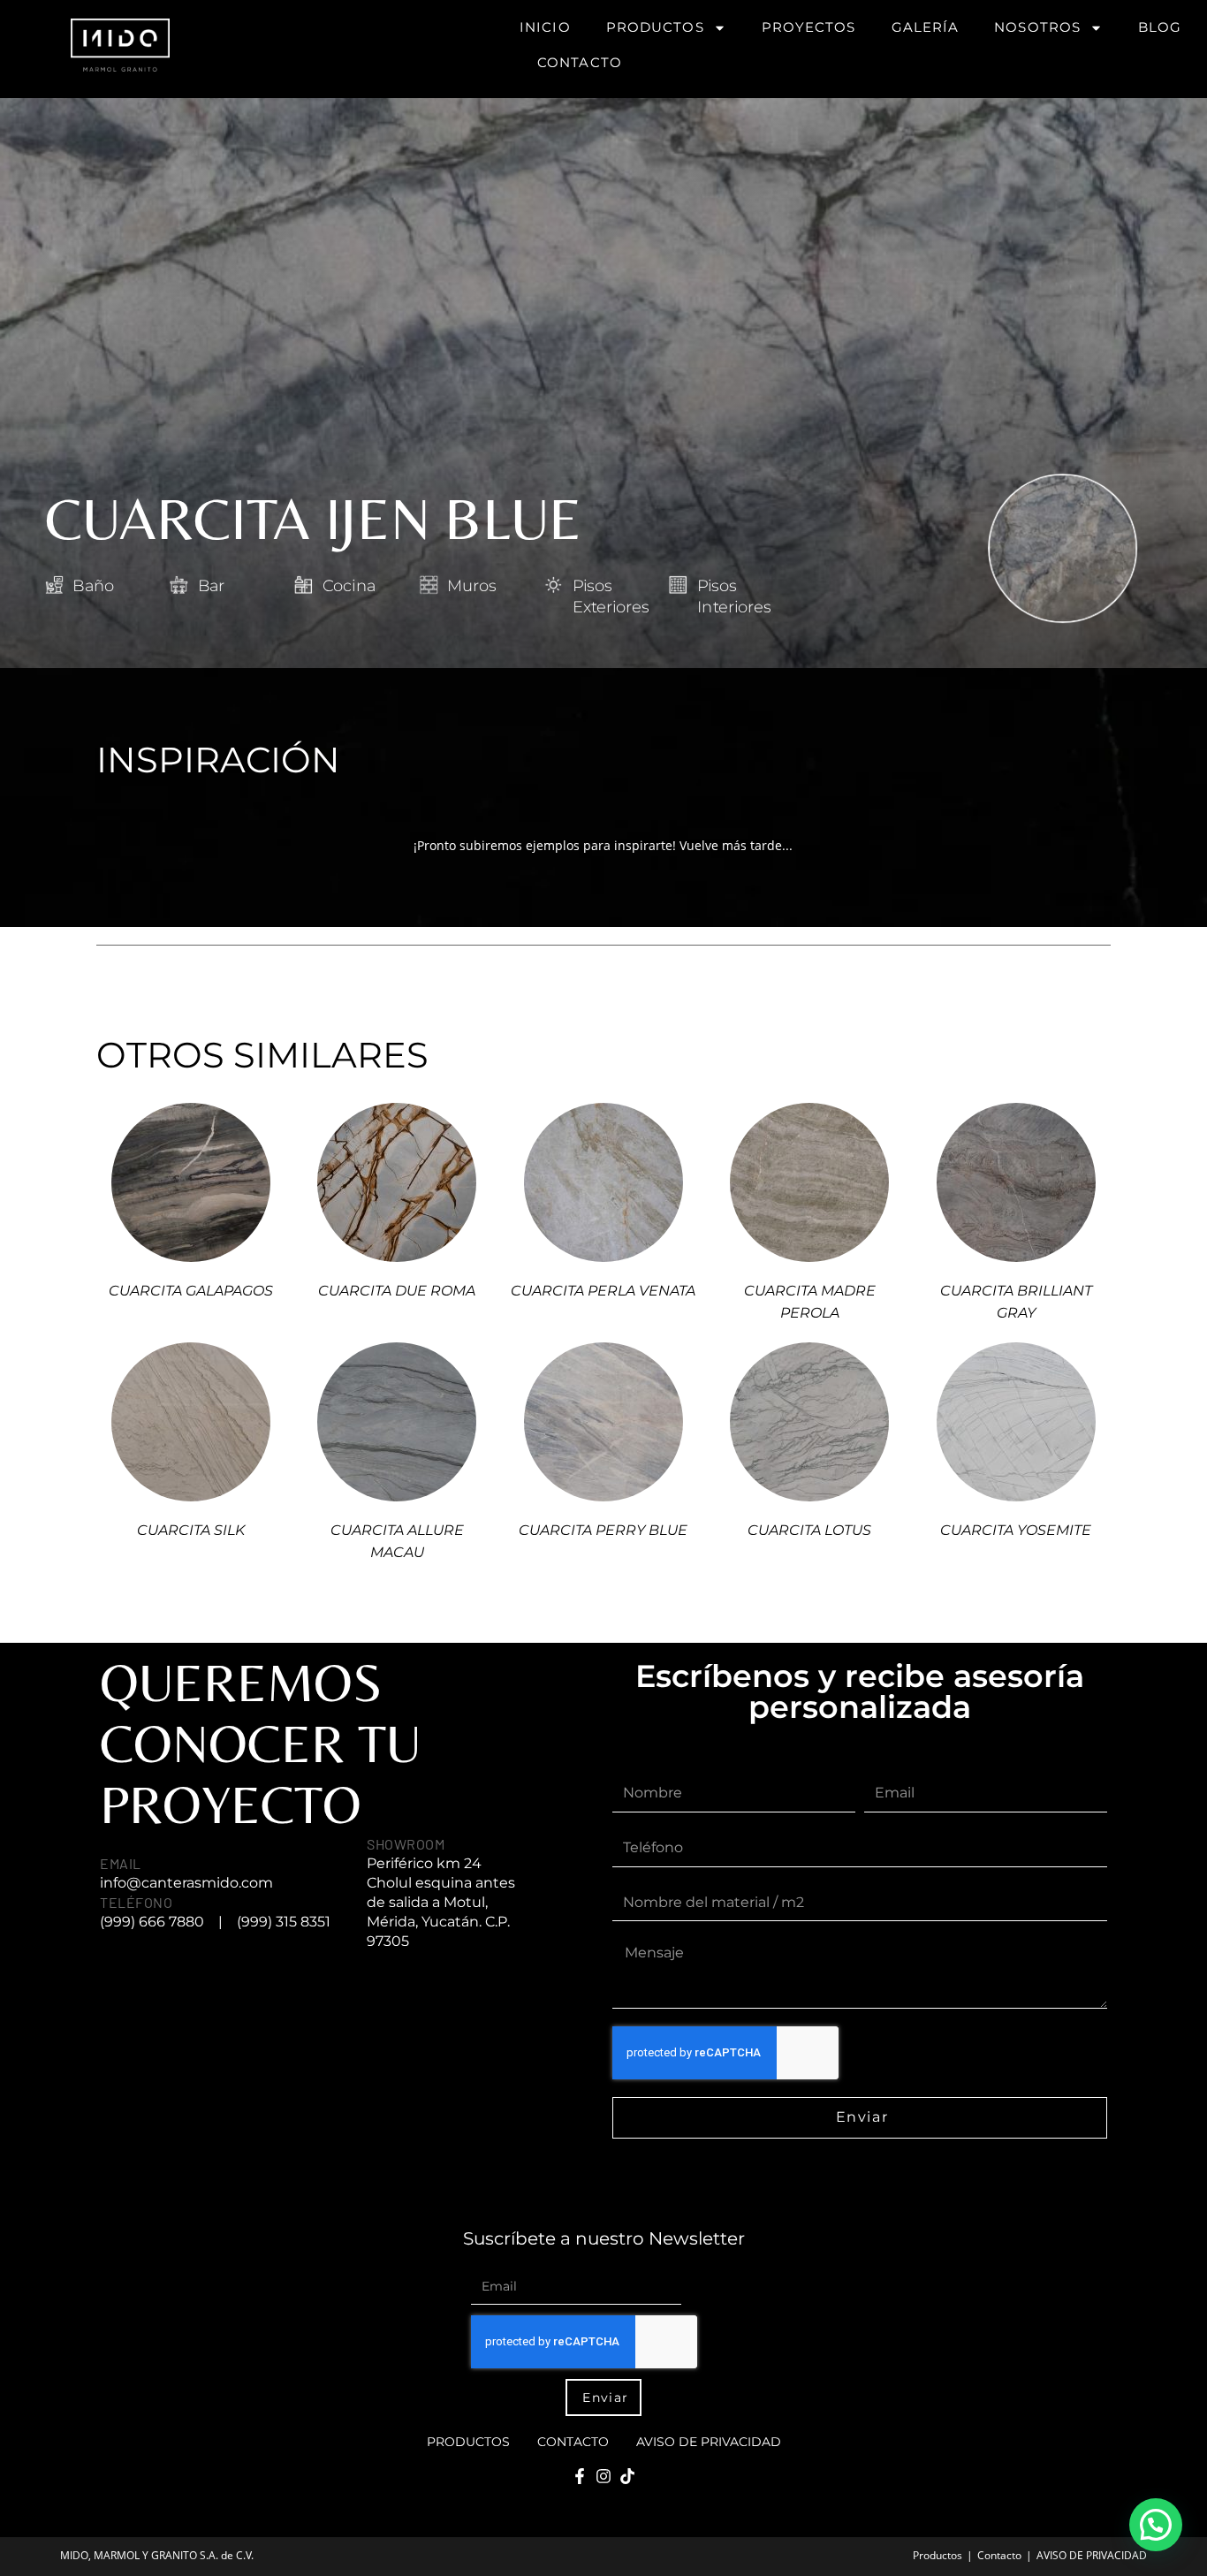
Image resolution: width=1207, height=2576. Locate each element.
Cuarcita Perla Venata (603, 1291)
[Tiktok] (627, 2476)
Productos (655, 27)
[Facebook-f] (580, 2476)
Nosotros (1037, 27)
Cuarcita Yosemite (1016, 1530)
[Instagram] (603, 2476)
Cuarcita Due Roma (397, 1291)
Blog (1160, 27)
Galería (926, 27)
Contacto (580, 62)
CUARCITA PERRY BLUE (603, 1530)
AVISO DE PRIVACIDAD (709, 2442)
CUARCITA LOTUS (809, 1530)
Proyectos (809, 27)
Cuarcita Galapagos (191, 1291)
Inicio (545, 27)
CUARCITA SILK (191, 1530)
